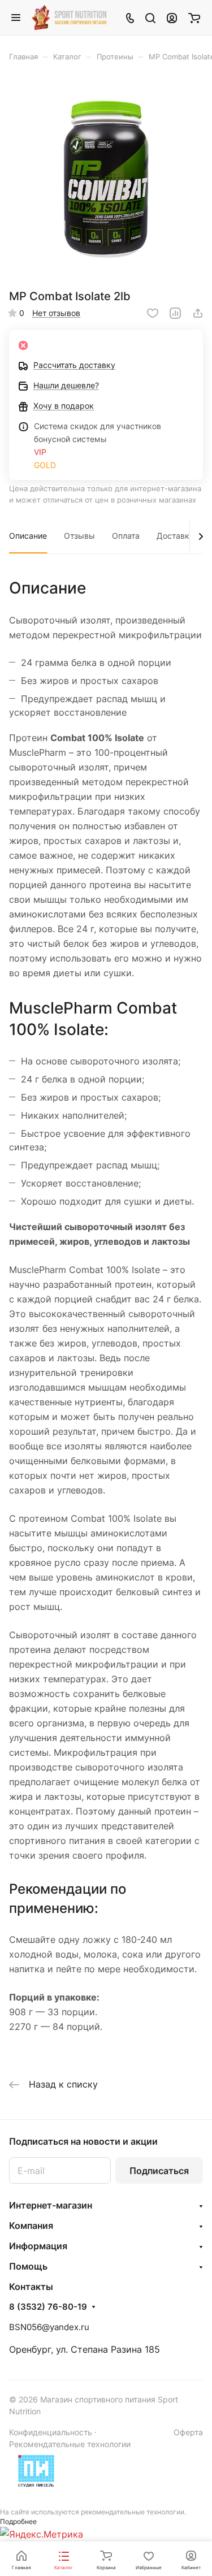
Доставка (175, 536)
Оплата (126, 536)
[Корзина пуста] (194, 18)
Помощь (28, 2266)
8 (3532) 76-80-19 (48, 2307)
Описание (28, 536)
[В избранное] (153, 313)
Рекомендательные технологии (70, 2444)
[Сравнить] (175, 313)
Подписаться (159, 2171)
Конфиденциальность (51, 2432)
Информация (38, 2246)
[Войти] (172, 18)
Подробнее (18, 2521)
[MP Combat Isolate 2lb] (106, 179)
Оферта (188, 2432)
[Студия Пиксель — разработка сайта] (36, 2471)
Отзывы (79, 536)
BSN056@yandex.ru (49, 2327)
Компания (31, 2226)
